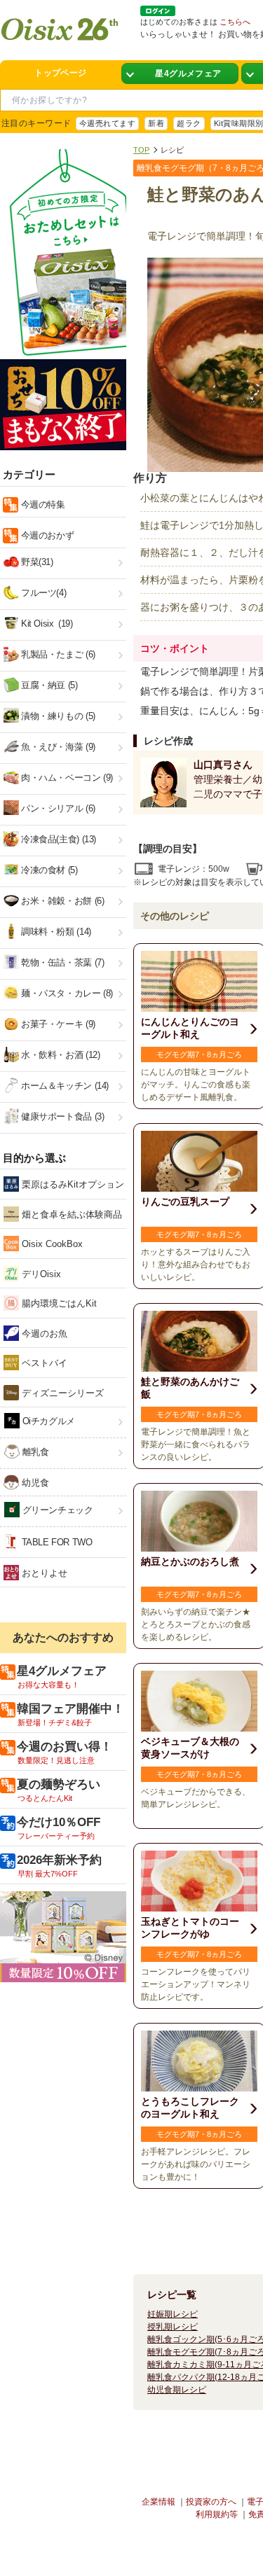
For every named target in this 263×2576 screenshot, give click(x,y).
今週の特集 (42, 504)
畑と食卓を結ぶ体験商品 (70, 1214)
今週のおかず (46, 535)
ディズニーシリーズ (61, 1393)
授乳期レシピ (173, 2327)
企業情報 (159, 2502)
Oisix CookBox (51, 1244)
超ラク (189, 123)
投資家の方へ (211, 2502)
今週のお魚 (43, 1334)
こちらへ (235, 22)
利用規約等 (217, 2514)
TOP (141, 150)
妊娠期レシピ (173, 2314)
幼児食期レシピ (177, 2390)
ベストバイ (43, 1363)
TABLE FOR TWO (56, 1542)
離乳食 (34, 1452)
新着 (156, 123)
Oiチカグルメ (47, 1421)
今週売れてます (107, 123)
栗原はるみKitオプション (72, 1184)
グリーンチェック (56, 1510)
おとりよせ (43, 1573)
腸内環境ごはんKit (58, 1303)
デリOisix (40, 1274)
